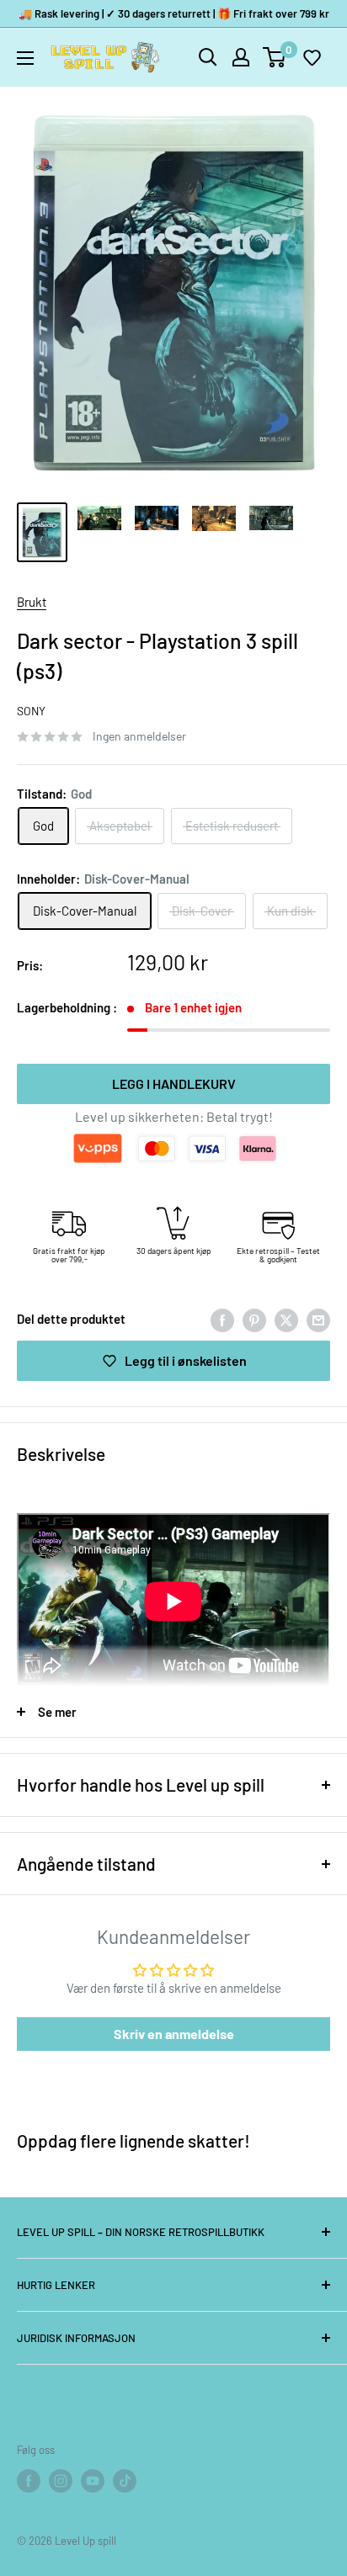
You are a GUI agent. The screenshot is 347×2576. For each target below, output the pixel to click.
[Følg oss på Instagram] (61, 2481)
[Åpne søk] (208, 57)
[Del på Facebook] (222, 1319)
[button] (312, 57)
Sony (31, 711)
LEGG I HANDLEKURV (174, 1084)
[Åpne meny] (25, 58)
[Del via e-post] (318, 1319)
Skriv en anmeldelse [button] (174, 2034)
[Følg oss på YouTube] (93, 2481)
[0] (275, 57)
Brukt (32, 602)
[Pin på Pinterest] (254, 1319)
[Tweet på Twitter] (286, 1319)
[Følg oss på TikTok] (125, 2481)
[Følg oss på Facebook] (29, 2481)
